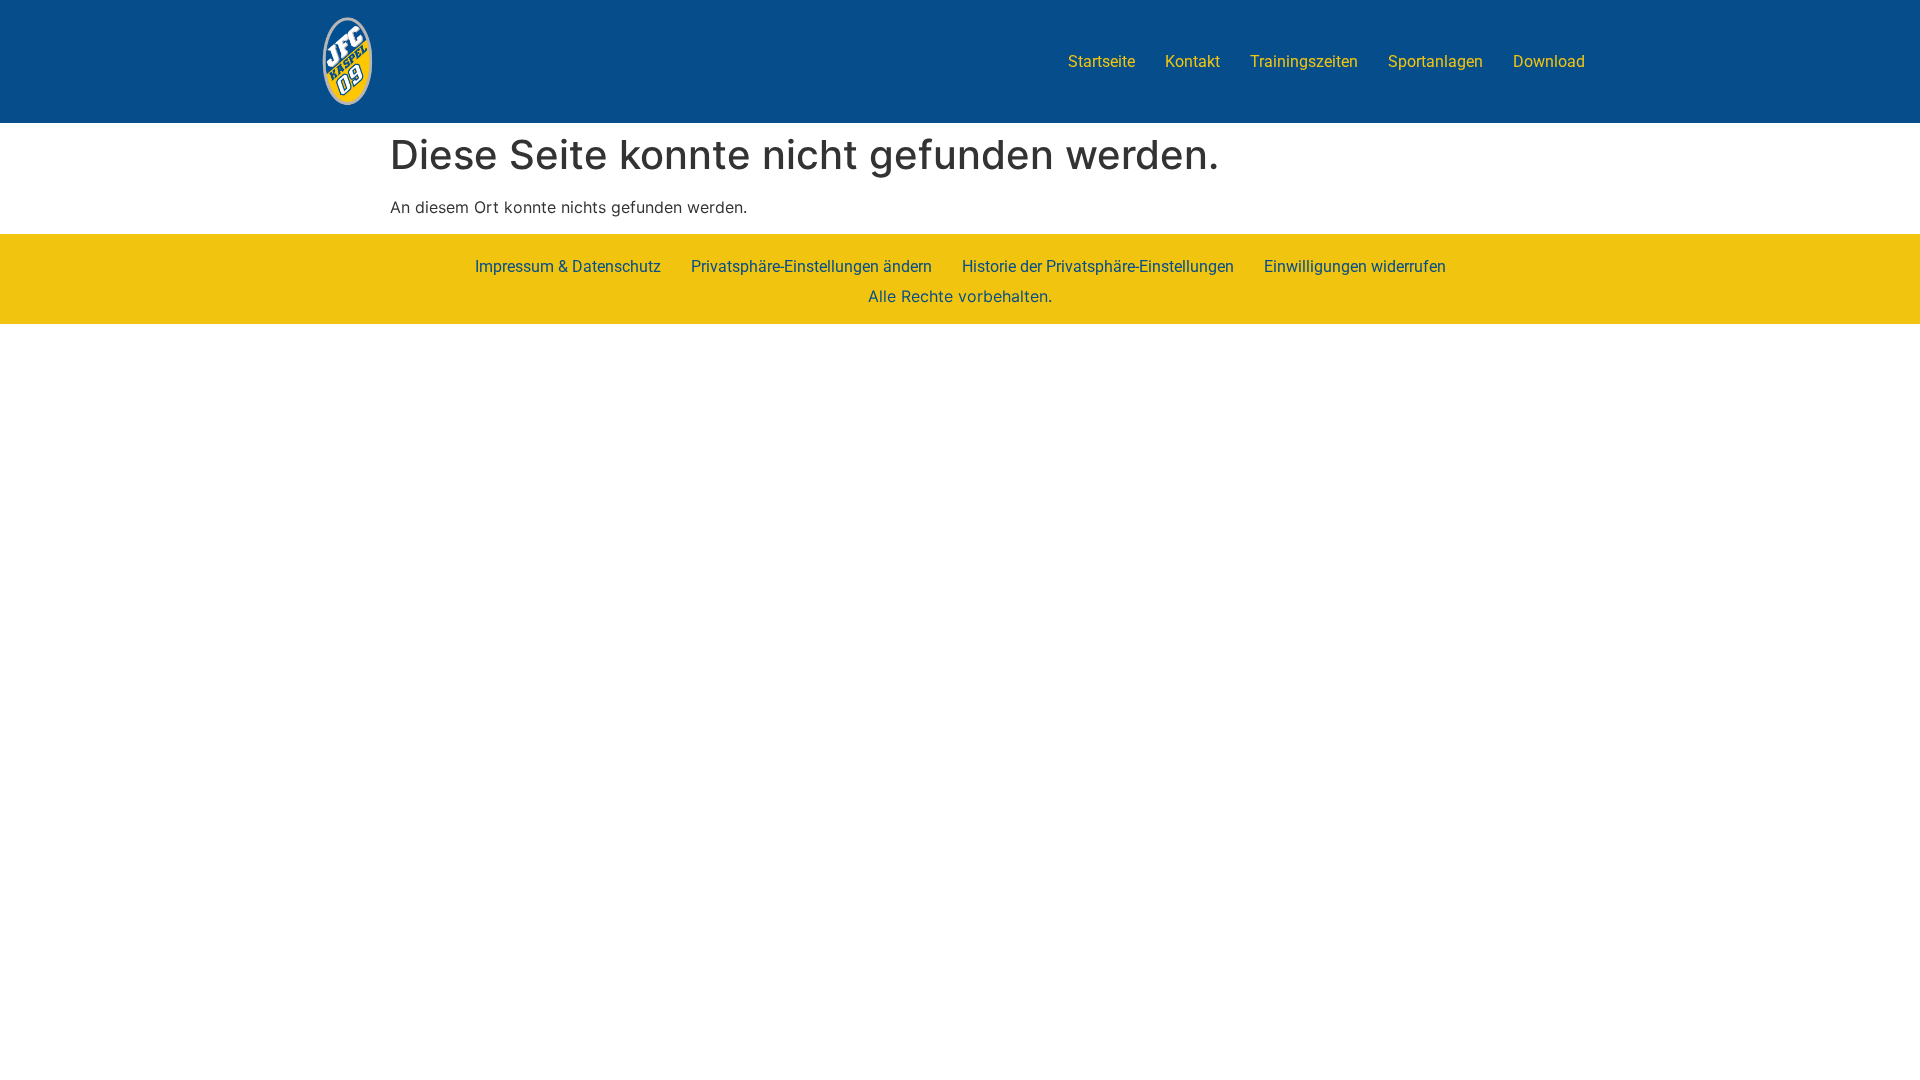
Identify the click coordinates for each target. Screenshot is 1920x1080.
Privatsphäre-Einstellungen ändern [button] (811, 266)
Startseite (1101, 61)
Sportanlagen (1435, 61)
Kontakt (1192, 61)
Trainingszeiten (1304, 61)
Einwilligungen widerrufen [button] (1355, 266)
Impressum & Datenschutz (568, 266)
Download (1549, 61)
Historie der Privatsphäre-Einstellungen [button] (1098, 266)
